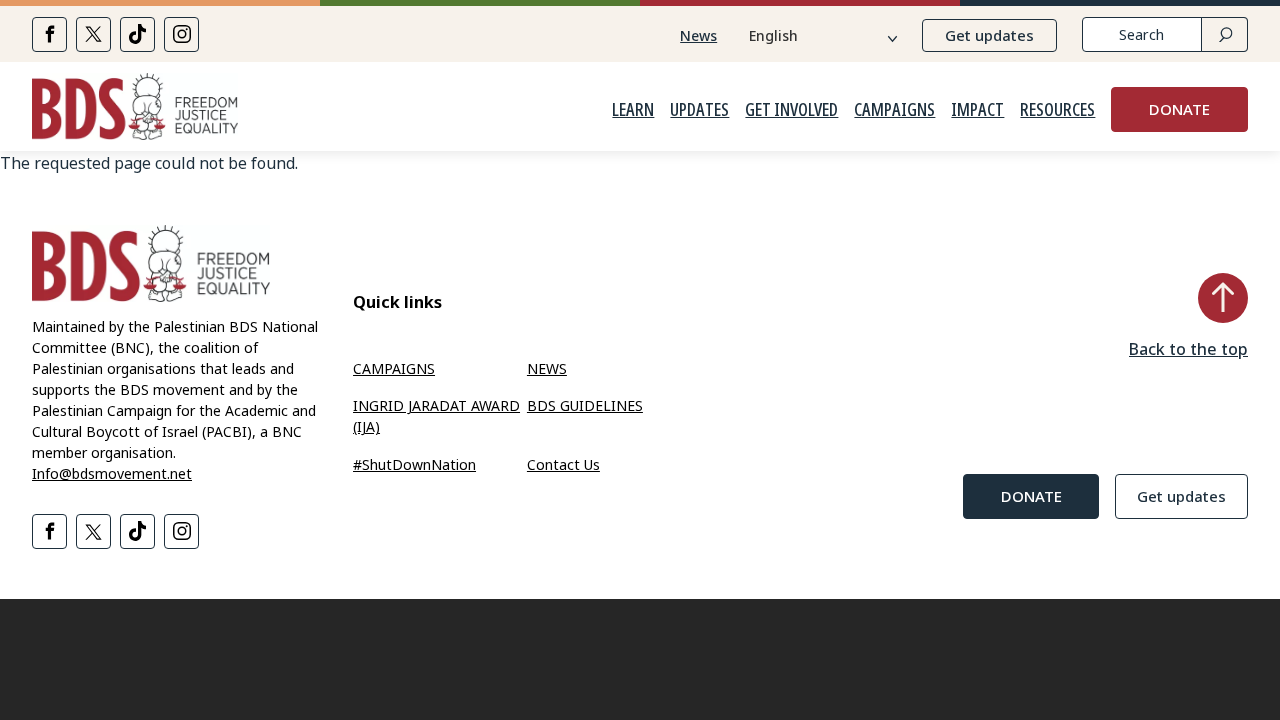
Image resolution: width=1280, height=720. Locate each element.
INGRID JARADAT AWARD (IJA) (436, 416)
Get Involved (791, 110)
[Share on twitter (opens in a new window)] (93, 34)
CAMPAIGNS (894, 110)
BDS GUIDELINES (585, 405)
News (698, 35)
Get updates (989, 35)
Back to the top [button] (1188, 349)
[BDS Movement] (135, 109)
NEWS (547, 368)
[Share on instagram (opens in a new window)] (181, 34)
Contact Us (563, 464)
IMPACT (977, 110)
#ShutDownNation (414, 464)
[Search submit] (1224, 34)
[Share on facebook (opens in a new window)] (49, 34)
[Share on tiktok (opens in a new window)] (137, 34)
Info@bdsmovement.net (112, 473)
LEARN (633, 110)
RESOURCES (1057, 110)
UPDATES (699, 110)
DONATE (1179, 109)
